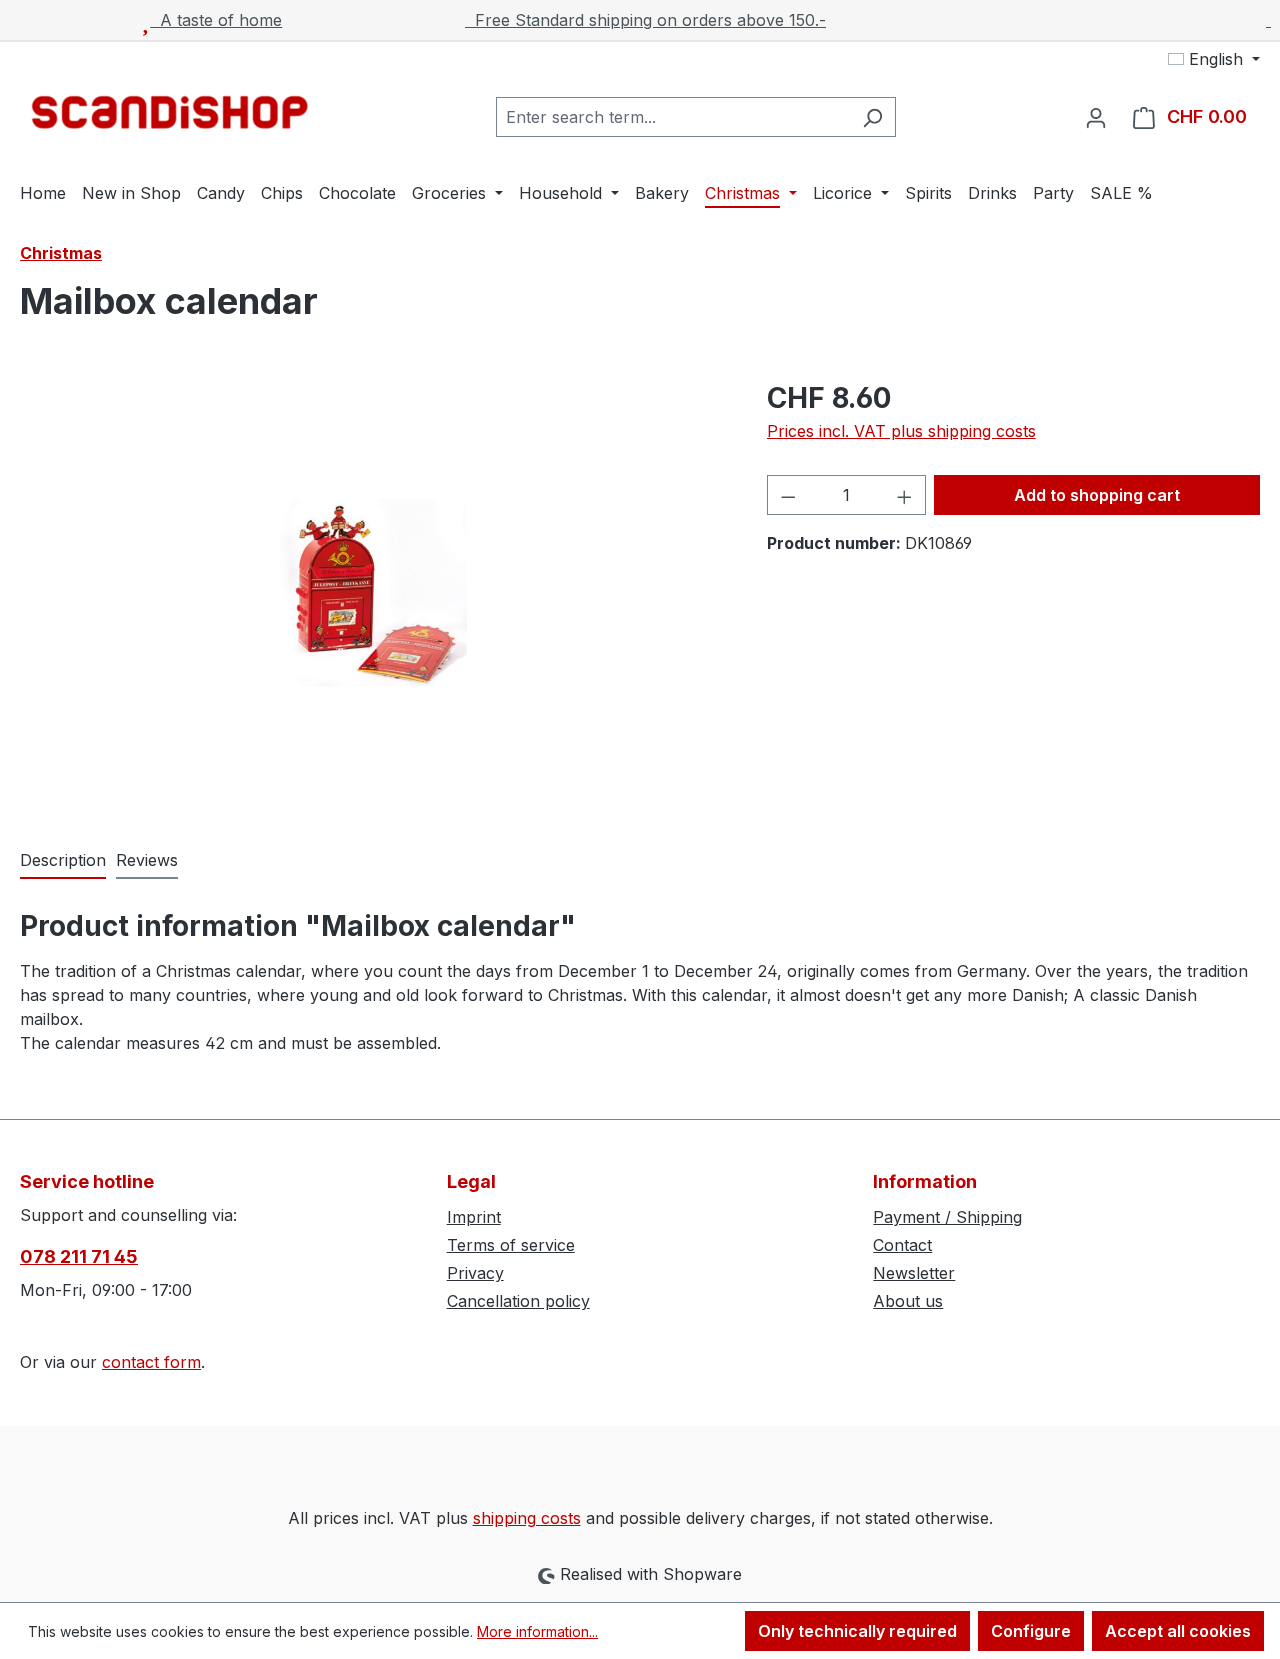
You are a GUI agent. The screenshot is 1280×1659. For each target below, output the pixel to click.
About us (908, 1301)
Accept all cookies (1178, 1631)
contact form (151, 1362)
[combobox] (673, 117)
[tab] (63, 861)
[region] (373, 592)
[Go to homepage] (170, 112)
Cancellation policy (518, 1301)
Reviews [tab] (147, 860)
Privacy (475, 1273)
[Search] (872, 117)
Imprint (474, 1217)
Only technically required (857, 1631)
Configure (1031, 1631)
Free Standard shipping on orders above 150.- (645, 20)
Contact (902, 1245)
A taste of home (216, 20)
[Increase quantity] (905, 495)
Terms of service (511, 1245)
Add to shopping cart (1097, 495)
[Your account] (1096, 117)
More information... (537, 1631)
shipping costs (527, 1518)
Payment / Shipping (947, 1217)
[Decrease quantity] (788, 495)
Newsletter (914, 1273)
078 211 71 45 (79, 1256)
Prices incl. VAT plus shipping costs (901, 431)
